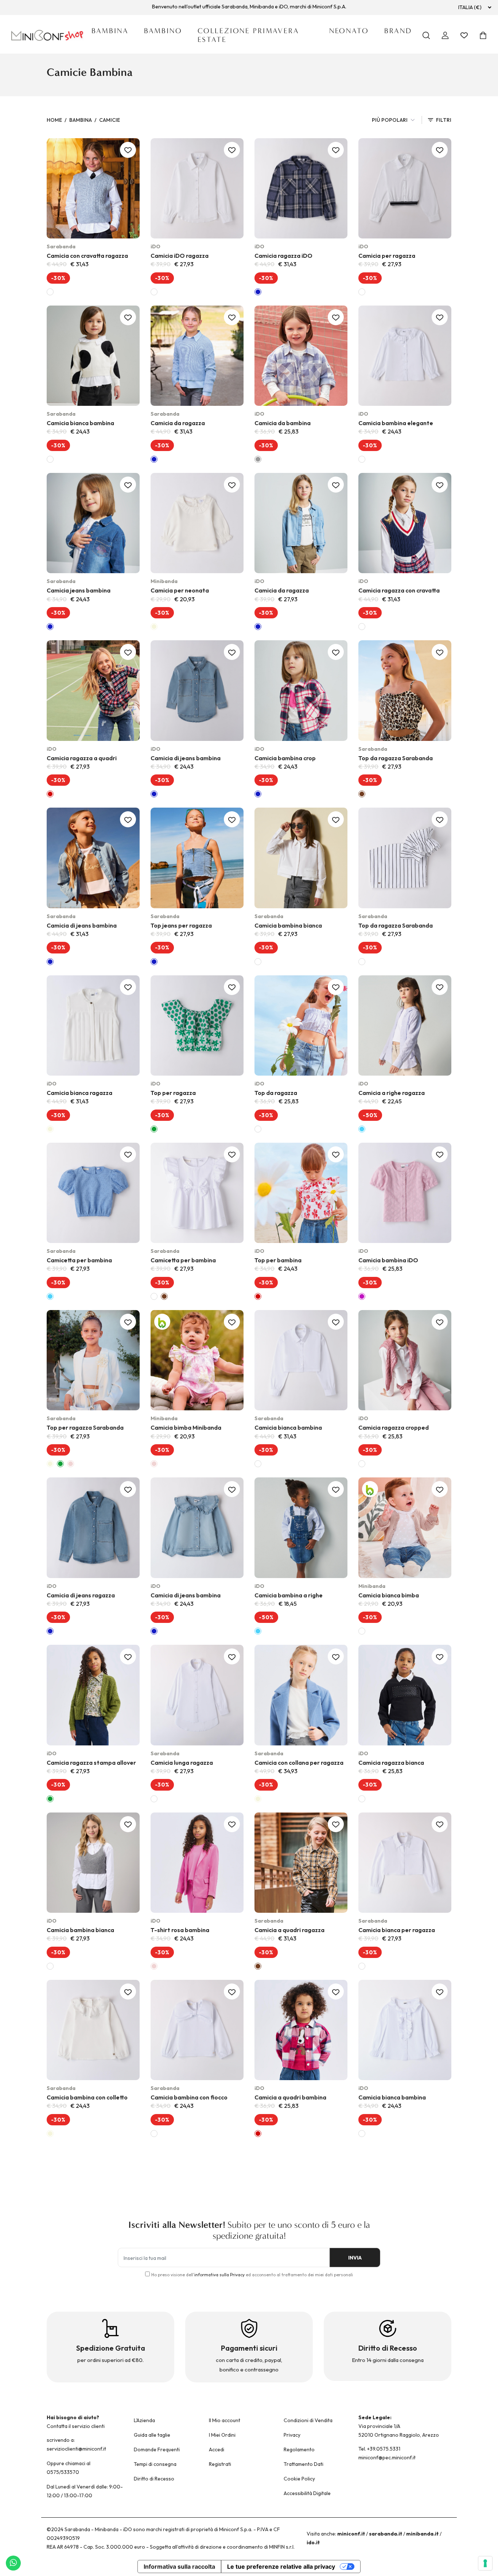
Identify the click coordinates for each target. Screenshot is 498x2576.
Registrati (220, 2464)
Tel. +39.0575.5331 (379, 2449)
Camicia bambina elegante (396, 423)
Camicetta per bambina (79, 1260)
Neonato (349, 31)
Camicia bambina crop (285, 758)
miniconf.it (351, 2534)
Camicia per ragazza (387, 256)
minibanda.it (422, 2534)
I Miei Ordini (222, 2435)
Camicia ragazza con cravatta (399, 590)
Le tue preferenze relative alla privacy (281, 2567)
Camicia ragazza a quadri (82, 758)
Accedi (217, 2449)
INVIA (355, 2258)
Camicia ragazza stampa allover (91, 1763)
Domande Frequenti (157, 2449)
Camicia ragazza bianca (391, 1763)
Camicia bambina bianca (288, 925)
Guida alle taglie (152, 2435)
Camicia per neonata (180, 590)
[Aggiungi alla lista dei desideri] (128, 150)
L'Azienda (144, 2420)
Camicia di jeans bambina (186, 758)
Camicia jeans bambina (79, 590)
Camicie (110, 120)
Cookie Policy (299, 2479)
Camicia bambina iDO (388, 1260)
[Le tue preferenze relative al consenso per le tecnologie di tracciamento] (485, 2563)
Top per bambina (278, 1260)
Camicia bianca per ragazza (397, 1930)
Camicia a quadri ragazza (289, 1930)
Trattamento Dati (304, 2464)
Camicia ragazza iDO (283, 256)
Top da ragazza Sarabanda (396, 758)
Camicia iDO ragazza (180, 256)
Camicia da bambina (283, 423)
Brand (398, 31)
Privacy (292, 2435)
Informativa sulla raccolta (179, 2567)
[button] (163, 1197)
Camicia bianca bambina (80, 423)
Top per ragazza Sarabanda (85, 1427)
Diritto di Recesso (154, 2479)
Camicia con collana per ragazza (299, 1763)
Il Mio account (225, 2420)
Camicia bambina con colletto (87, 2097)
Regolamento (299, 2449)
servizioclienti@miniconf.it (76, 2449)
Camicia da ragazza (178, 423)
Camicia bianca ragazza (79, 1093)
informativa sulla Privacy (219, 2275)
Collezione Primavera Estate (248, 35)
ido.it (313, 2542)
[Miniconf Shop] (48, 35)
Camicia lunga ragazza (182, 1763)
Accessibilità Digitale (307, 2493)
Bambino (163, 31)
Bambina (110, 31)
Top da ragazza (276, 1093)
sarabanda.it (386, 2534)
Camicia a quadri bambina (290, 2097)
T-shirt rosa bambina (180, 1930)
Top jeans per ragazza (181, 925)
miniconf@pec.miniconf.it (387, 2458)
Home (54, 120)
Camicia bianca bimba (389, 1595)
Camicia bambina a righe (289, 1595)
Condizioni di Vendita (308, 2420)
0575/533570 (63, 2472)
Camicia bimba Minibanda (186, 1427)
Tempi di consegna (155, 2464)
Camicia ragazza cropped (394, 1427)
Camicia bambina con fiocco (189, 2097)
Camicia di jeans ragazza (81, 1595)
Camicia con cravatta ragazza (87, 256)
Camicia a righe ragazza (392, 1093)
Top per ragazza (173, 1093)
